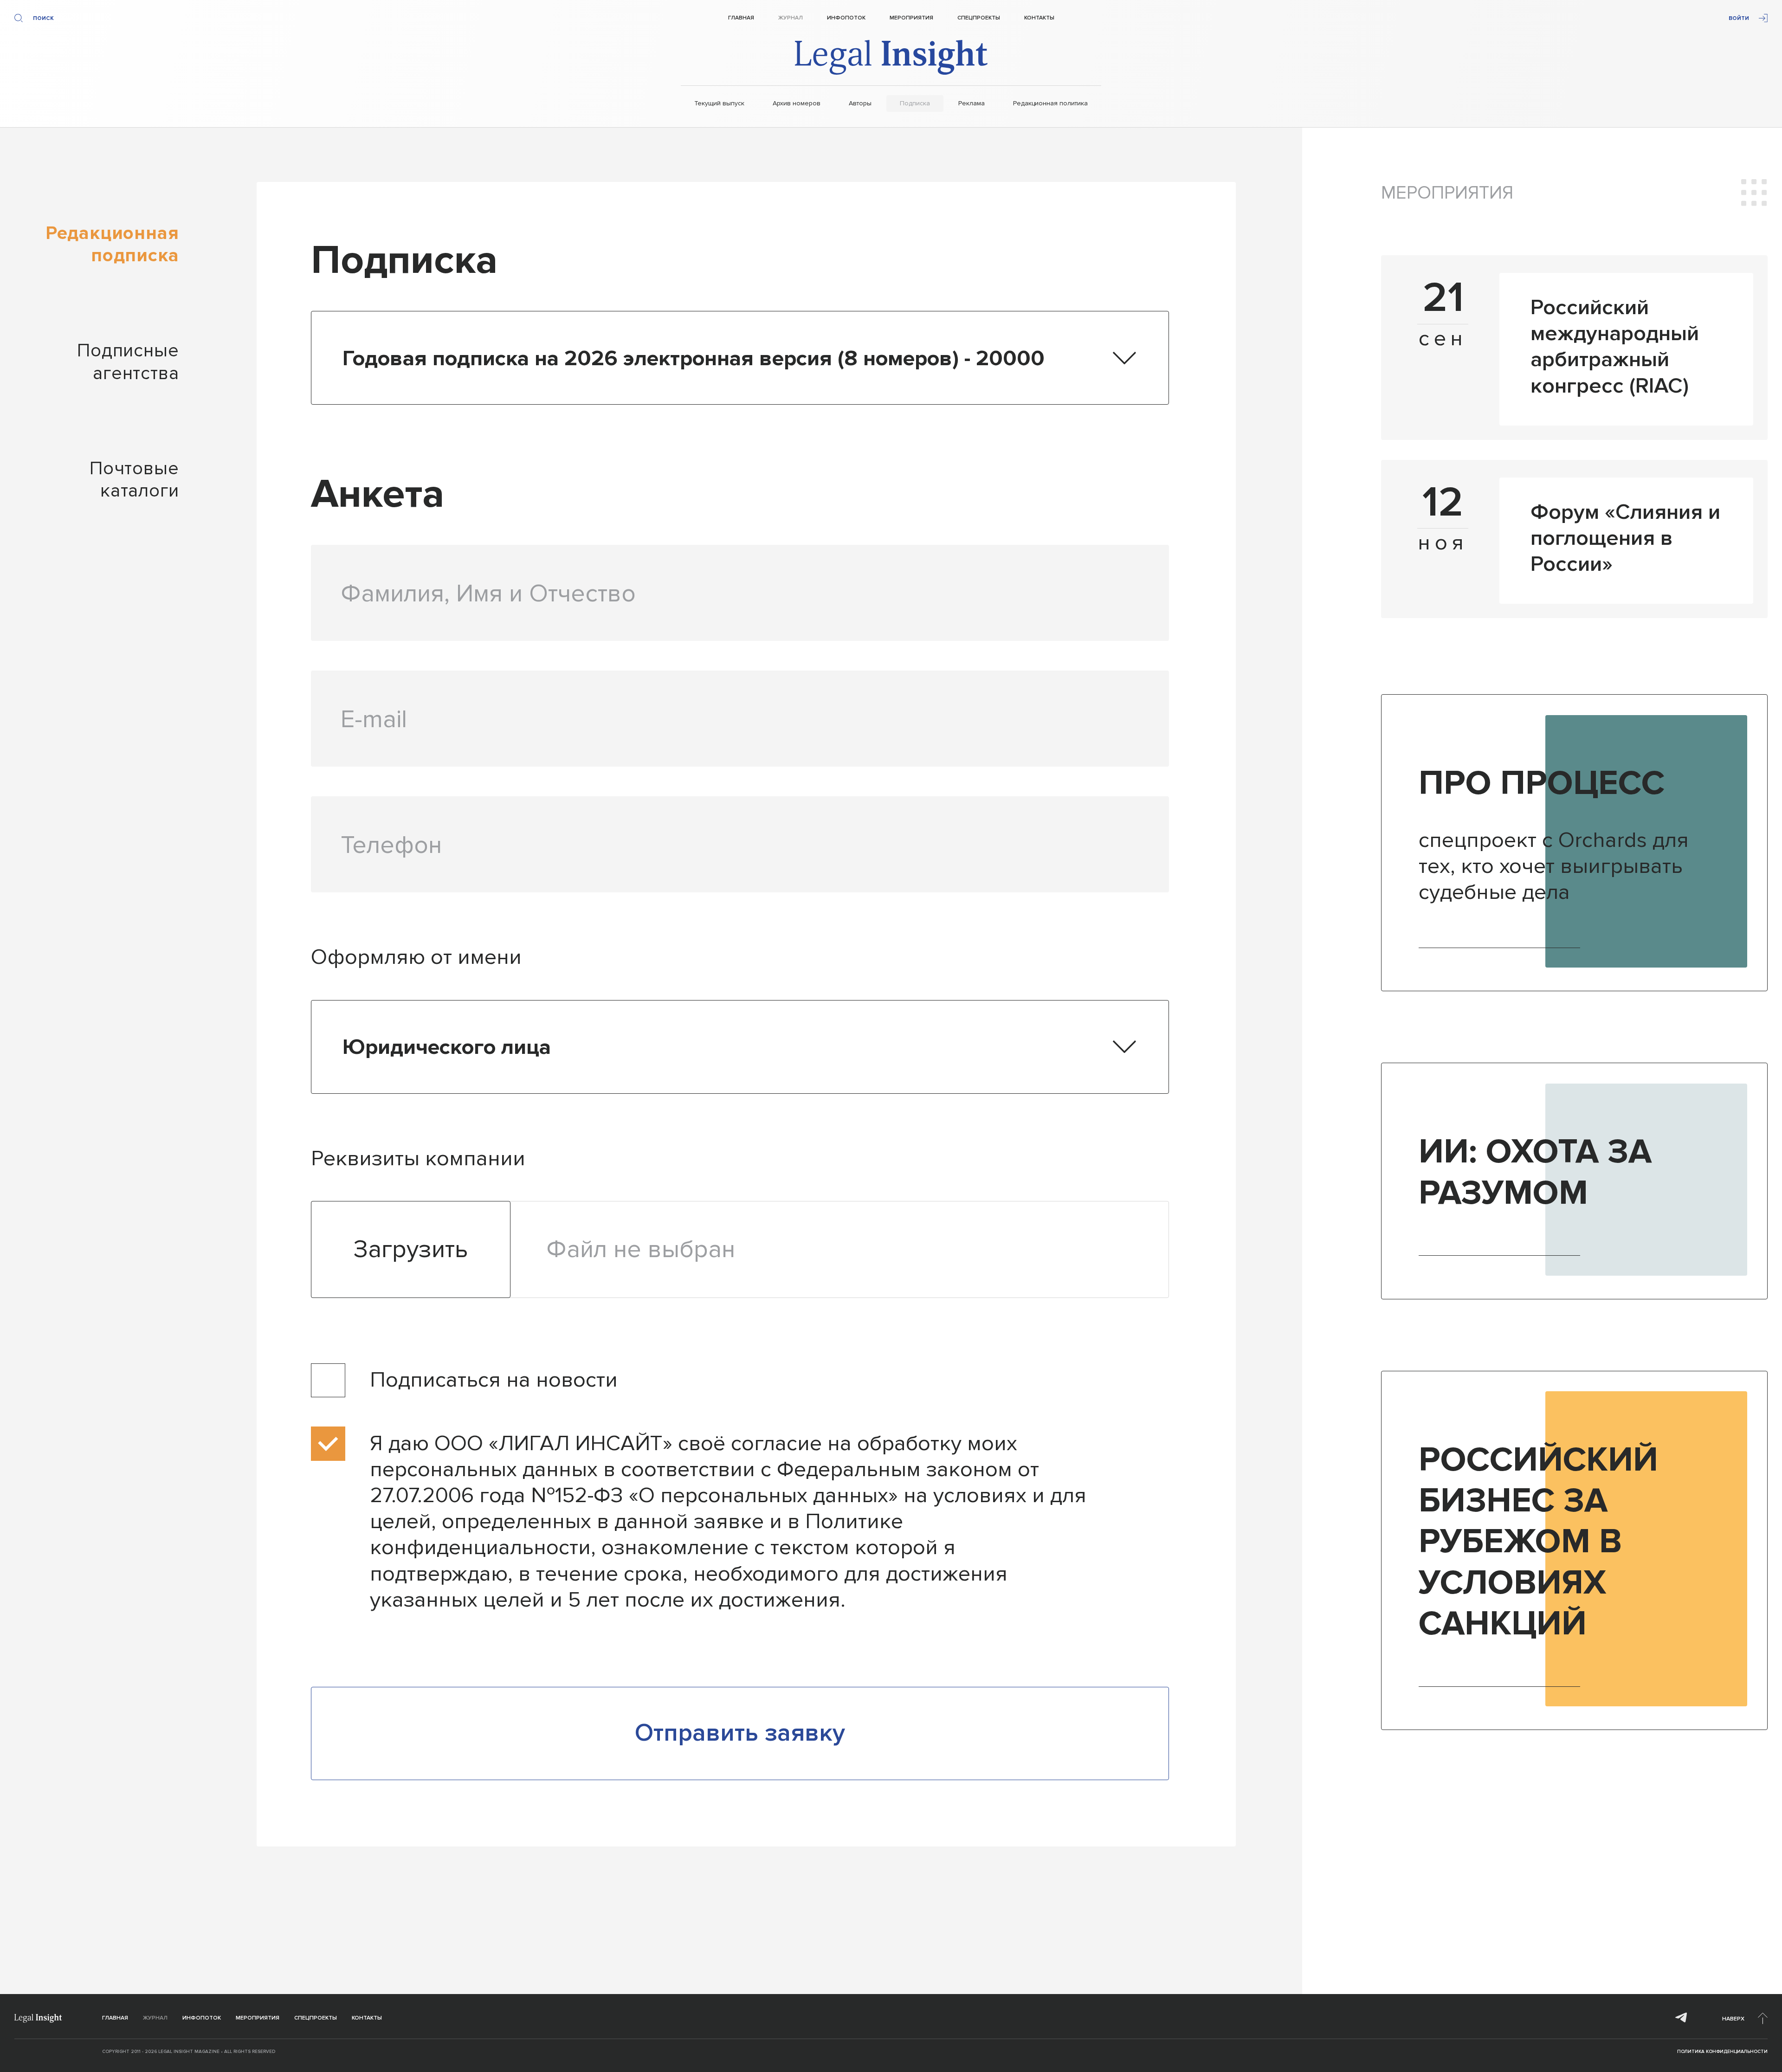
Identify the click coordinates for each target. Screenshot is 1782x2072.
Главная (741, 18)
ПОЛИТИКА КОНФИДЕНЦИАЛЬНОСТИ (1722, 2052)
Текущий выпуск (719, 103)
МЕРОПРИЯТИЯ (1447, 193)
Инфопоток (846, 18)
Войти (1739, 18)
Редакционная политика (1050, 103)
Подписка (915, 103)
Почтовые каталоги (134, 480)
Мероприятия (911, 18)
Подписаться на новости (494, 1380)
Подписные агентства (128, 362)
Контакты (1039, 18)
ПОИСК (43, 18)
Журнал (791, 18)
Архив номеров (797, 103)
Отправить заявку (740, 1733)
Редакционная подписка (112, 244)
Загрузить (411, 1249)
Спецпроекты (979, 18)
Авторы (860, 103)
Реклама (972, 103)
